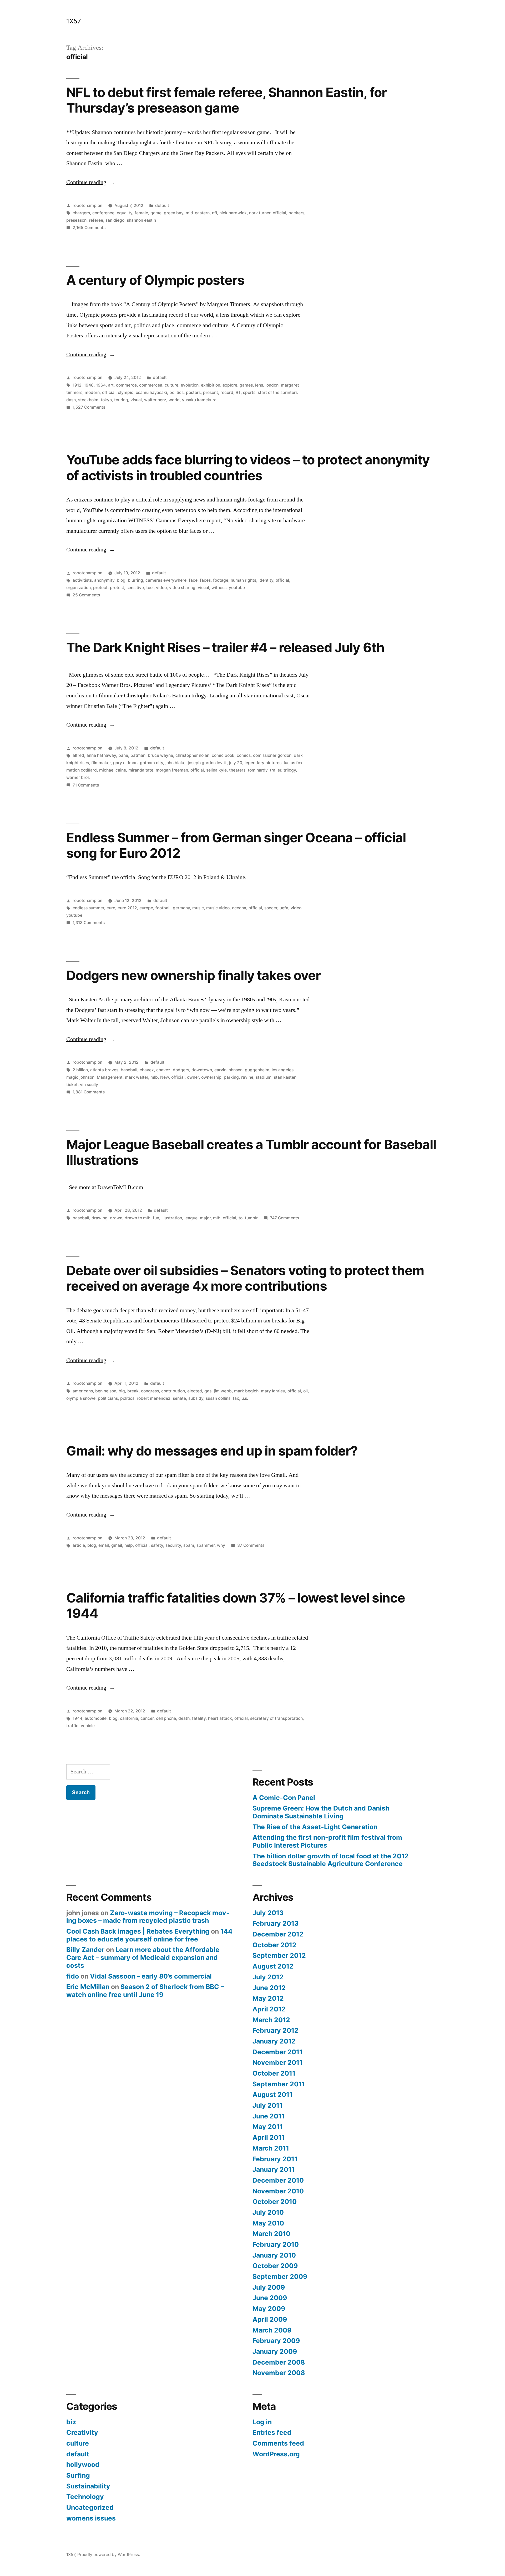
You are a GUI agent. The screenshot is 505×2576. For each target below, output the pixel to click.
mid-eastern (198, 213)
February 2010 (276, 2244)
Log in (262, 2422)
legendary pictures (263, 763)
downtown (202, 1070)
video (161, 588)
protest (117, 588)
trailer (276, 770)
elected (195, 1391)
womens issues (91, 2518)
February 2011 (275, 2159)
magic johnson (80, 1077)
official (279, 213)
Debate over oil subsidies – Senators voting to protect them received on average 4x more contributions (245, 1278)
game (156, 213)
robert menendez (154, 1398)
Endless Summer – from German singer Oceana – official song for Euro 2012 (236, 845)
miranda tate (141, 770)
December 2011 (277, 2052)
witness (219, 588)
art (111, 385)
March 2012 (271, 2020)
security (173, 1545)
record (227, 392)
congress (150, 1391)
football (163, 908)
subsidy (196, 1398)
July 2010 (268, 2212)
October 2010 (275, 2202)
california (129, 1718)
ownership (211, 1077)
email (104, 1545)
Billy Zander (85, 1950)
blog (121, 580)
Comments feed (278, 2443)
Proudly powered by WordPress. (109, 2555)
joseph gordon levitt (207, 763)
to (241, 1218)
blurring (135, 580)
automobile (96, 1718)
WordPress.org (276, 2454)
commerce (126, 385)
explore (230, 385)
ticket (72, 1085)
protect (100, 588)
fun (156, 1218)
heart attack (220, 1718)
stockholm (88, 400)
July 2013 (268, 1913)
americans (83, 1391)
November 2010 (278, 2191)
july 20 (236, 763)
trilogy (290, 770)
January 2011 (274, 2169)
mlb (154, 1077)
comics (244, 755)
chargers (81, 213)
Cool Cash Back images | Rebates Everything (138, 1931)
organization (79, 588)
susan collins (218, 1398)
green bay (174, 213)
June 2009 (270, 2298)
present (211, 392)
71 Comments (86, 785)
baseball (129, 1070)
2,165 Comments (89, 228)
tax (236, 1398)
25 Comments (86, 595)
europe (146, 908)
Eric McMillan (88, 1987)
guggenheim (257, 1070)
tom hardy (258, 770)
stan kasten (285, 1077)
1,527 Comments (89, 407)
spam (189, 1545)
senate (179, 1398)
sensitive (135, 588)
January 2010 (274, 2255)
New (165, 1077)
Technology (85, 2497)
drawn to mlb (138, 1218)
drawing (100, 1218)
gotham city (151, 763)
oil (305, 1391)
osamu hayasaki (151, 392)
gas (208, 1391)
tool (150, 588)
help (129, 1545)
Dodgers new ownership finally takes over (193, 975)
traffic (72, 1726)
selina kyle (216, 770)
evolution (190, 385)
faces (205, 580)
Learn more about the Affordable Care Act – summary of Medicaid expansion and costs (143, 1957)
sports (249, 392)
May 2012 (268, 1998)
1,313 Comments (89, 923)
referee (96, 220)
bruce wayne (160, 755)
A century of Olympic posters (155, 280)
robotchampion (87, 206)
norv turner (260, 213)
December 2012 (278, 1934)
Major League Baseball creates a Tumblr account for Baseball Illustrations (251, 1152)
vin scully (89, 1085)
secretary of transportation (276, 1718)
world (174, 400)
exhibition (211, 385)
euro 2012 (127, 908)
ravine (247, 1077)
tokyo (106, 400)
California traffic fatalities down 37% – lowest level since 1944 (236, 1606)
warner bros (78, 777)
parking (231, 1077)
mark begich (246, 1391)
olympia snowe (81, 1398)
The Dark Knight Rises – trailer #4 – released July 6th (225, 647)
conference (103, 213)
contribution (173, 1391)
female (141, 213)
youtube (237, 588)
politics (176, 392)
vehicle (88, 1726)
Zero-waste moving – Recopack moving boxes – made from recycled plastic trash (148, 1917)
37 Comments (251, 1545)
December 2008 (279, 2362)
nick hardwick (233, 213)
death (184, 1718)
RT (238, 392)
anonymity (104, 580)
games (246, 385)
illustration (172, 1218)
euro (111, 908)
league (191, 1218)
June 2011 (269, 2116)
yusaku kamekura (199, 400)
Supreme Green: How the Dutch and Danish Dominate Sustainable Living (321, 1812)
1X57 (74, 21)
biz (71, 2422)
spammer (206, 1545)
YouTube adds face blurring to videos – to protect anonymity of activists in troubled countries (248, 467)
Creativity (82, 2432)
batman (138, 755)
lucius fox (293, 763)
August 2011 (272, 2095)
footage (221, 580)
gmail (117, 1545)
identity (266, 580)
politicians (108, 1398)
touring (121, 400)
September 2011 (279, 2084)
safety (157, 1545)
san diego (115, 220)
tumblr (251, 1218)
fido (73, 1976)
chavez (163, 1070)
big (122, 1391)
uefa (284, 908)
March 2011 (271, 2148)
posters (193, 392)
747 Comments (284, 1218)
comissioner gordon (272, 755)
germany (181, 908)
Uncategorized (90, 2507)
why (221, 1545)
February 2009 (276, 2341)
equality (125, 213)
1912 (77, 385)
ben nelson (106, 1391)
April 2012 (269, 2009)
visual (136, 400)
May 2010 (268, 2223)
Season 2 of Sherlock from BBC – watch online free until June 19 (145, 1991)
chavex (147, 1070)
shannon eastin (141, 220)
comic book (223, 755)
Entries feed (272, 2432)
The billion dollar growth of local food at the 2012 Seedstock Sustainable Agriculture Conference (331, 1860)
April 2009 (270, 2319)
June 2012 (269, 1988)
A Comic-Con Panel (284, 1798)
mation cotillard (82, 770)
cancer (147, 1718)
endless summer (88, 908)
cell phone (166, 1718)
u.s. (245, 1398)
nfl (214, 213)
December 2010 (278, 2180)
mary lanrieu (273, 1391)
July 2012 (268, 1977)
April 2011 (269, 2137)
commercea (151, 385)
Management (110, 1077)
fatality (199, 1718)
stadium (264, 1077)
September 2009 (280, 2276)
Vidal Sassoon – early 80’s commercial (151, 1976)
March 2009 (272, 2330)
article (79, 1545)
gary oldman (125, 763)
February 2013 (276, 1923)
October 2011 (274, 2073)
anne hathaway (101, 755)
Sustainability (88, 2486)
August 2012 (273, 1966)
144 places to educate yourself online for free (149, 1935)
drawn (116, 1218)
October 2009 (275, 2266)
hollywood (83, 2465)
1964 (101, 385)
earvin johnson (228, 1070)
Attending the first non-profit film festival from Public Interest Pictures (327, 1841)
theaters (237, 770)
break (133, 1391)
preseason (76, 220)
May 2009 (269, 2309)
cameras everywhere (166, 580)
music (198, 908)
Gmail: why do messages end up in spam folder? (212, 1451)
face (193, 580)
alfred (78, 755)
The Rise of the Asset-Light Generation (315, 1827)
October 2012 (274, 1945)
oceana (239, 908)
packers (296, 213)
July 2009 (269, 2287)
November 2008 (279, 2373)
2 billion (80, 1070)
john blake (175, 763)
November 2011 (277, 2062)
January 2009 (275, 2351)
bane (123, 755)
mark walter (137, 1077)
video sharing (182, 588)
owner (193, 1077)
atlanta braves (104, 1070)
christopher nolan (192, 755)
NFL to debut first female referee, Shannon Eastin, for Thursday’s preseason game (226, 100)
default (162, 206)
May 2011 (268, 2127)
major (205, 1218)
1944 (77, 1718)
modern (92, 392)
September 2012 (279, 1955)
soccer (271, 908)
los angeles (283, 1070)
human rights (243, 580)
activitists (82, 580)
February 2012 (276, 2030)
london (272, 385)
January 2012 (274, 2041)
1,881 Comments (89, 1092)
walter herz (155, 400)
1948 (89, 385)
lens (259, 385)
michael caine (113, 770)
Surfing (78, 2475)
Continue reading (91, 182)
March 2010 (271, 2234)
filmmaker (101, 763)
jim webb (223, 1391)
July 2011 (267, 2105)
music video (218, 908)
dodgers (181, 1070)
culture (171, 385)
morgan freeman (172, 770)
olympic (126, 392)
